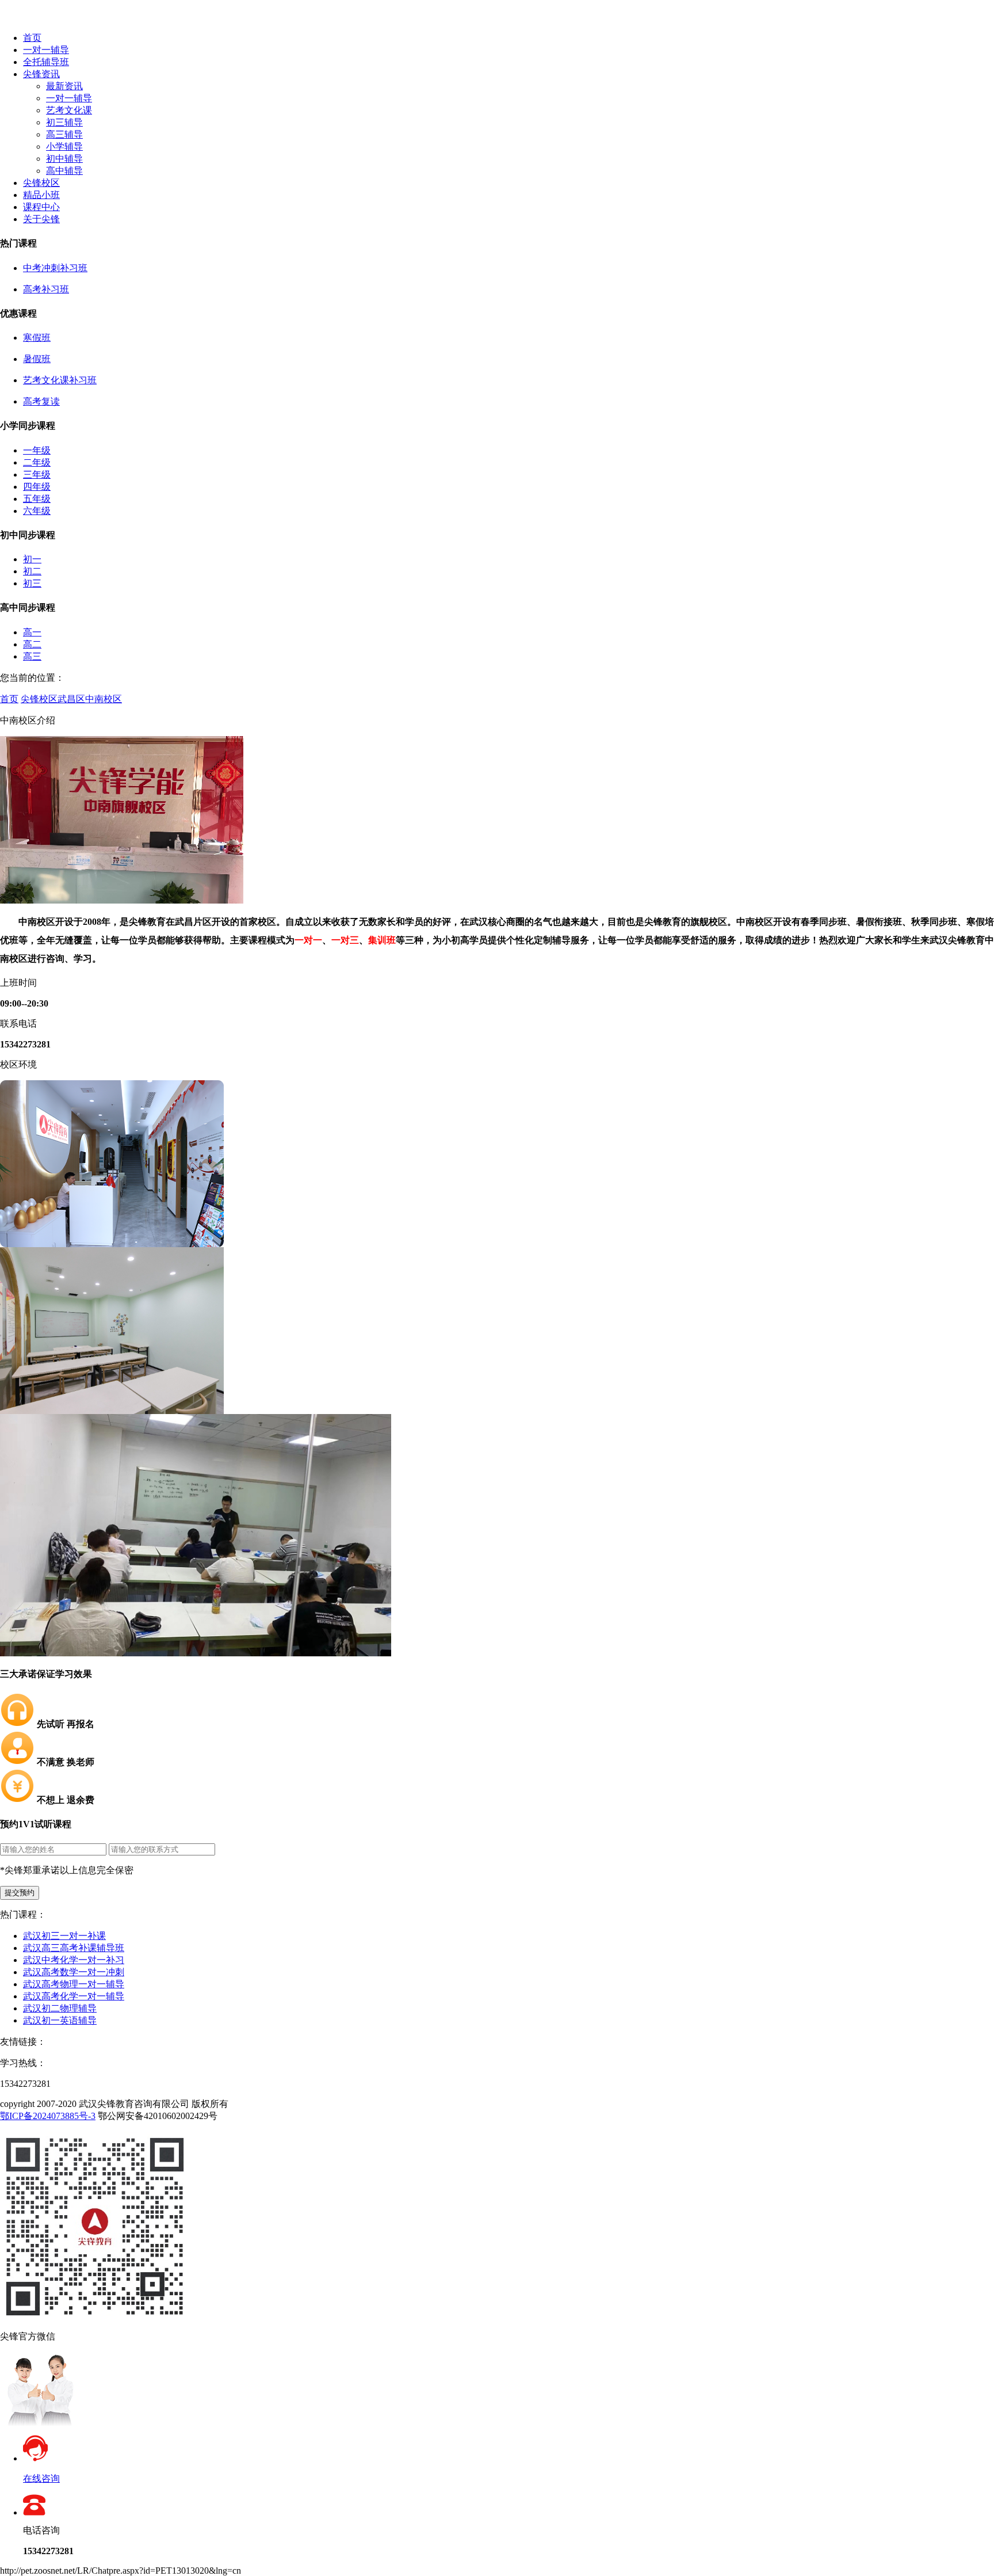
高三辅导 (64, 134)
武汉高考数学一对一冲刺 (74, 1972)
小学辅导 (64, 146)
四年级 (37, 487)
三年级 (37, 475)
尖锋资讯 (41, 74)
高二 (32, 644)
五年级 (37, 499)
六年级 (37, 511)
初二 (32, 571)
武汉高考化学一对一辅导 (74, 1996)
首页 (32, 38)
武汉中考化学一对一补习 (74, 1960)
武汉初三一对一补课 (64, 1936)
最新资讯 (64, 86)
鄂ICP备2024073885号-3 (48, 2116)
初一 (32, 559)
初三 (32, 583)
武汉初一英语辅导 (60, 2020)
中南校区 (104, 699)
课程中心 (41, 207)
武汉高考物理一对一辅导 (74, 1984)
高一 (32, 632)
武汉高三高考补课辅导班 (74, 1948)
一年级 (37, 450)
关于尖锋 (41, 219)
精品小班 (41, 195)
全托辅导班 (46, 62)
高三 (32, 656)
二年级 (37, 462)
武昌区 (71, 699)
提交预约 (20, 1893)
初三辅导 (64, 122)
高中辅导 (64, 171)
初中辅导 (64, 159)
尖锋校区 (41, 183)
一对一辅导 (46, 50)
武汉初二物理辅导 (60, 2008)
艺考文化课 (69, 110)
